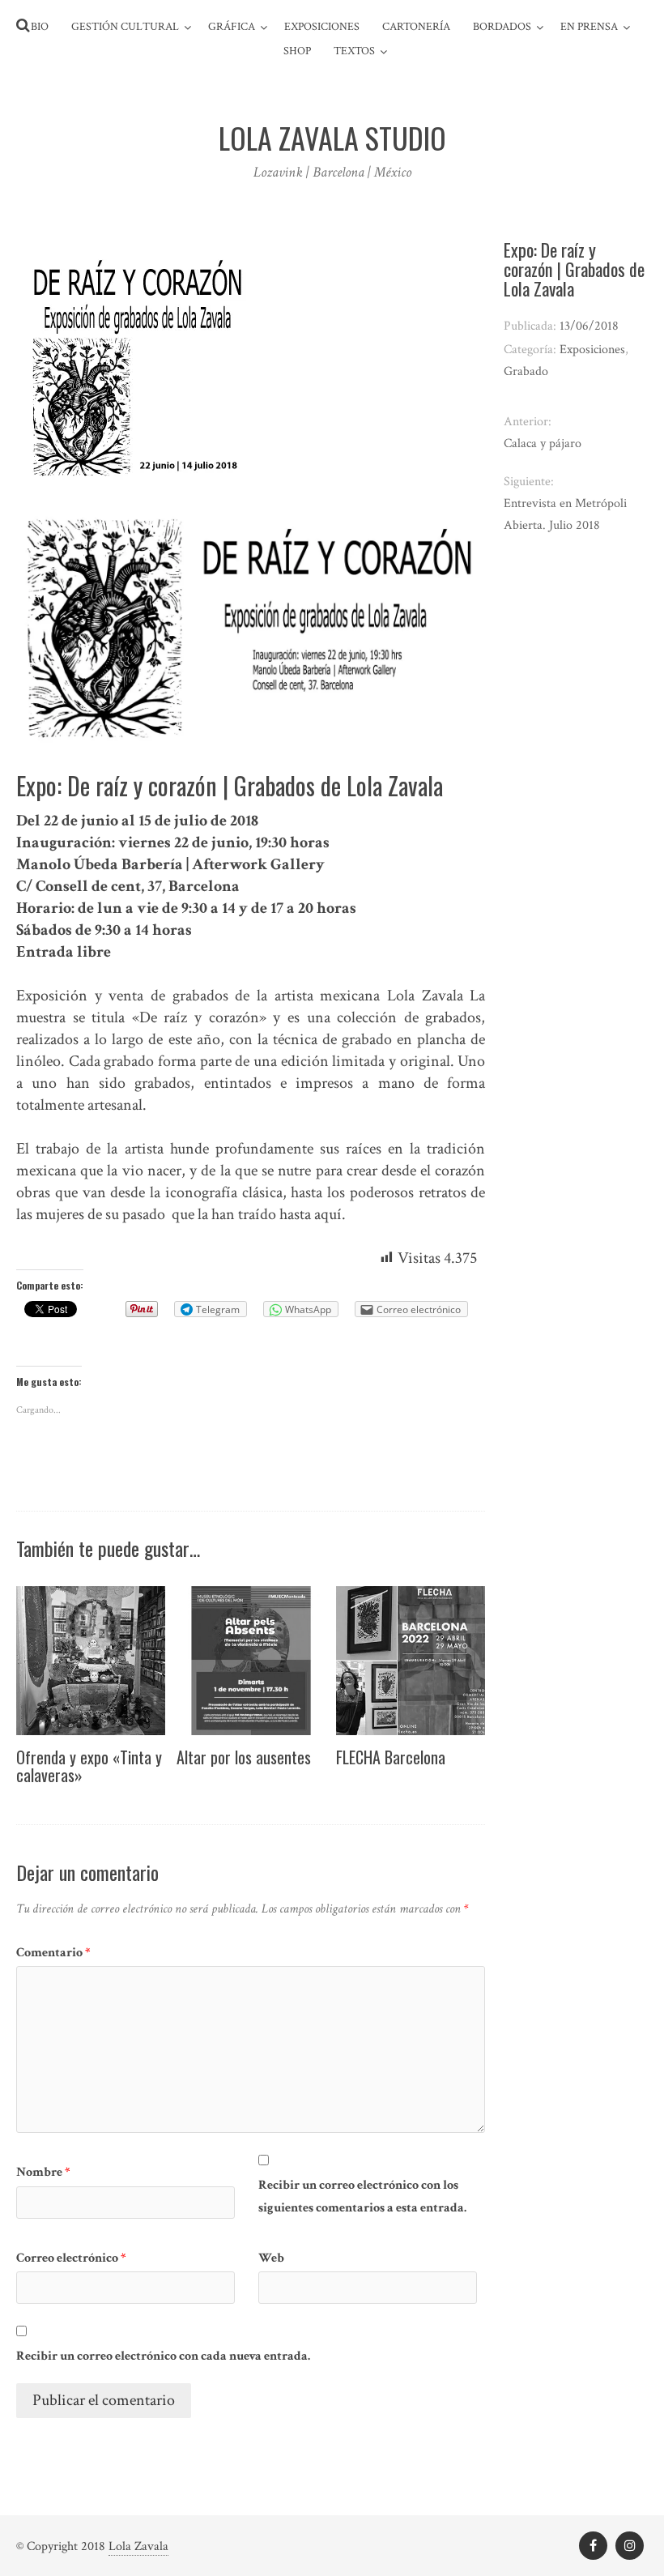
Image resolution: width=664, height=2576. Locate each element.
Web (271, 2258)
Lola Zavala (138, 2546)
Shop (297, 51)
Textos (354, 51)
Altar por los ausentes (244, 1757)
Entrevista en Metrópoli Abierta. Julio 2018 (565, 514)
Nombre (43, 2172)
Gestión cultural (125, 27)
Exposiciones (322, 27)
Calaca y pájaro (543, 444)
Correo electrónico (71, 2258)
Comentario (53, 1953)
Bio (40, 27)
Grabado (526, 371)
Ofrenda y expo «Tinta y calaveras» (89, 1766)
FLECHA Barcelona (391, 1757)
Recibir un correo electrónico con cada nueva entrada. (163, 2356)
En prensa (589, 27)
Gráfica (232, 27)
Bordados (502, 27)
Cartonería (416, 27)
